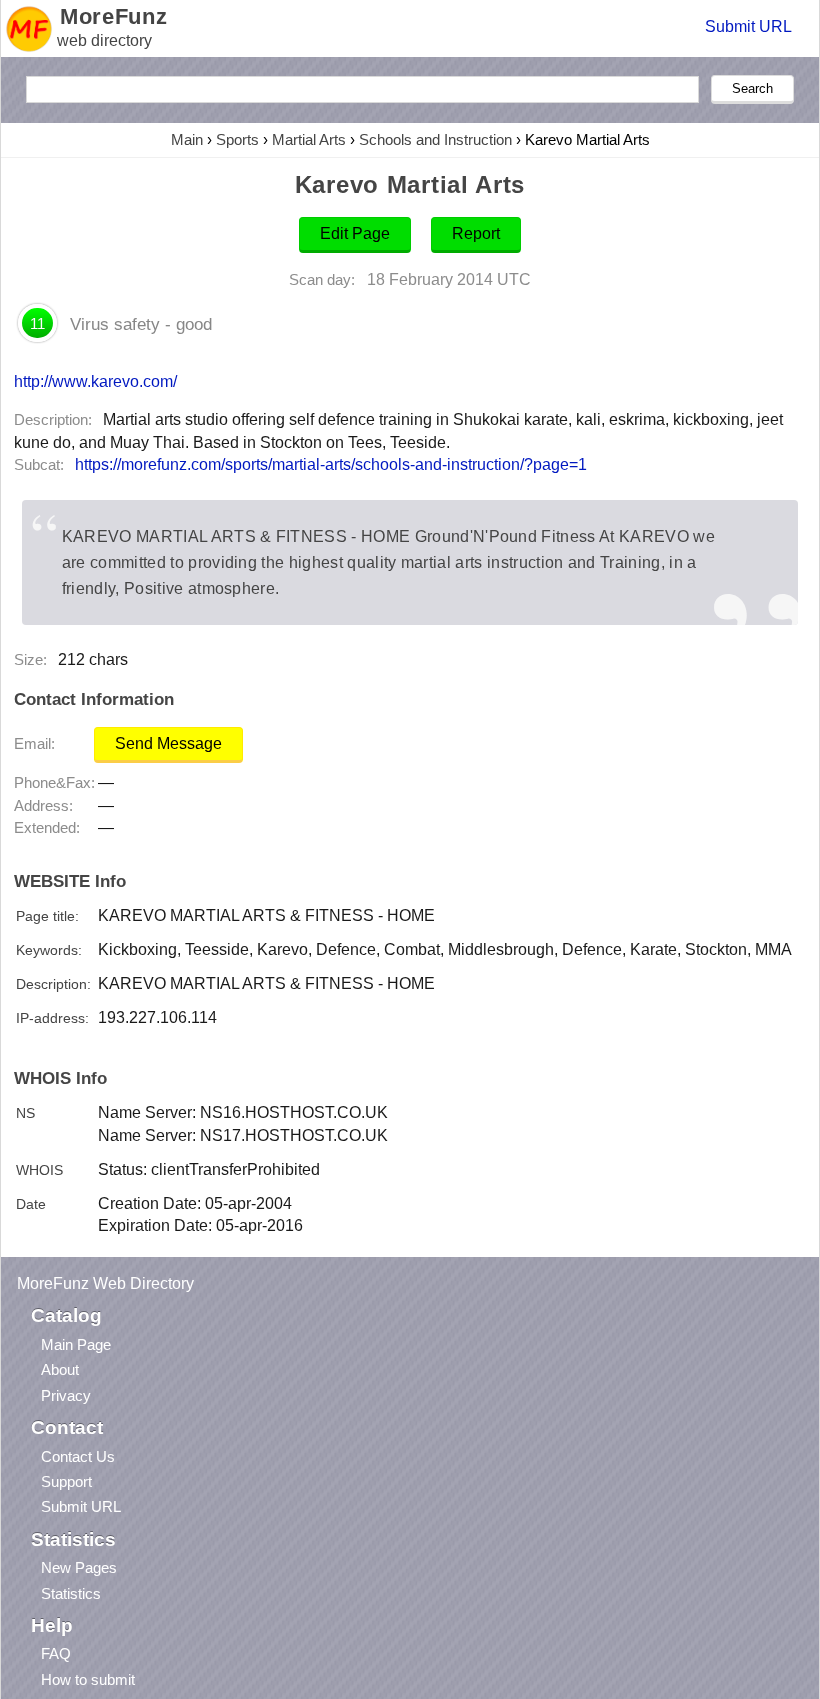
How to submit (88, 1679)
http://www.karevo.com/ (95, 381)
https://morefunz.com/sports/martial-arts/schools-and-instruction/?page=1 (331, 464)
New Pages (79, 1567)
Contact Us (78, 1456)
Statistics (71, 1593)
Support (66, 1481)
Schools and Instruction (435, 139)
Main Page (76, 1344)
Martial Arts (309, 139)
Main (187, 139)
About (60, 1369)
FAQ (56, 1653)
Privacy (66, 1395)
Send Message (168, 743)
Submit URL (748, 26)
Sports (237, 139)
